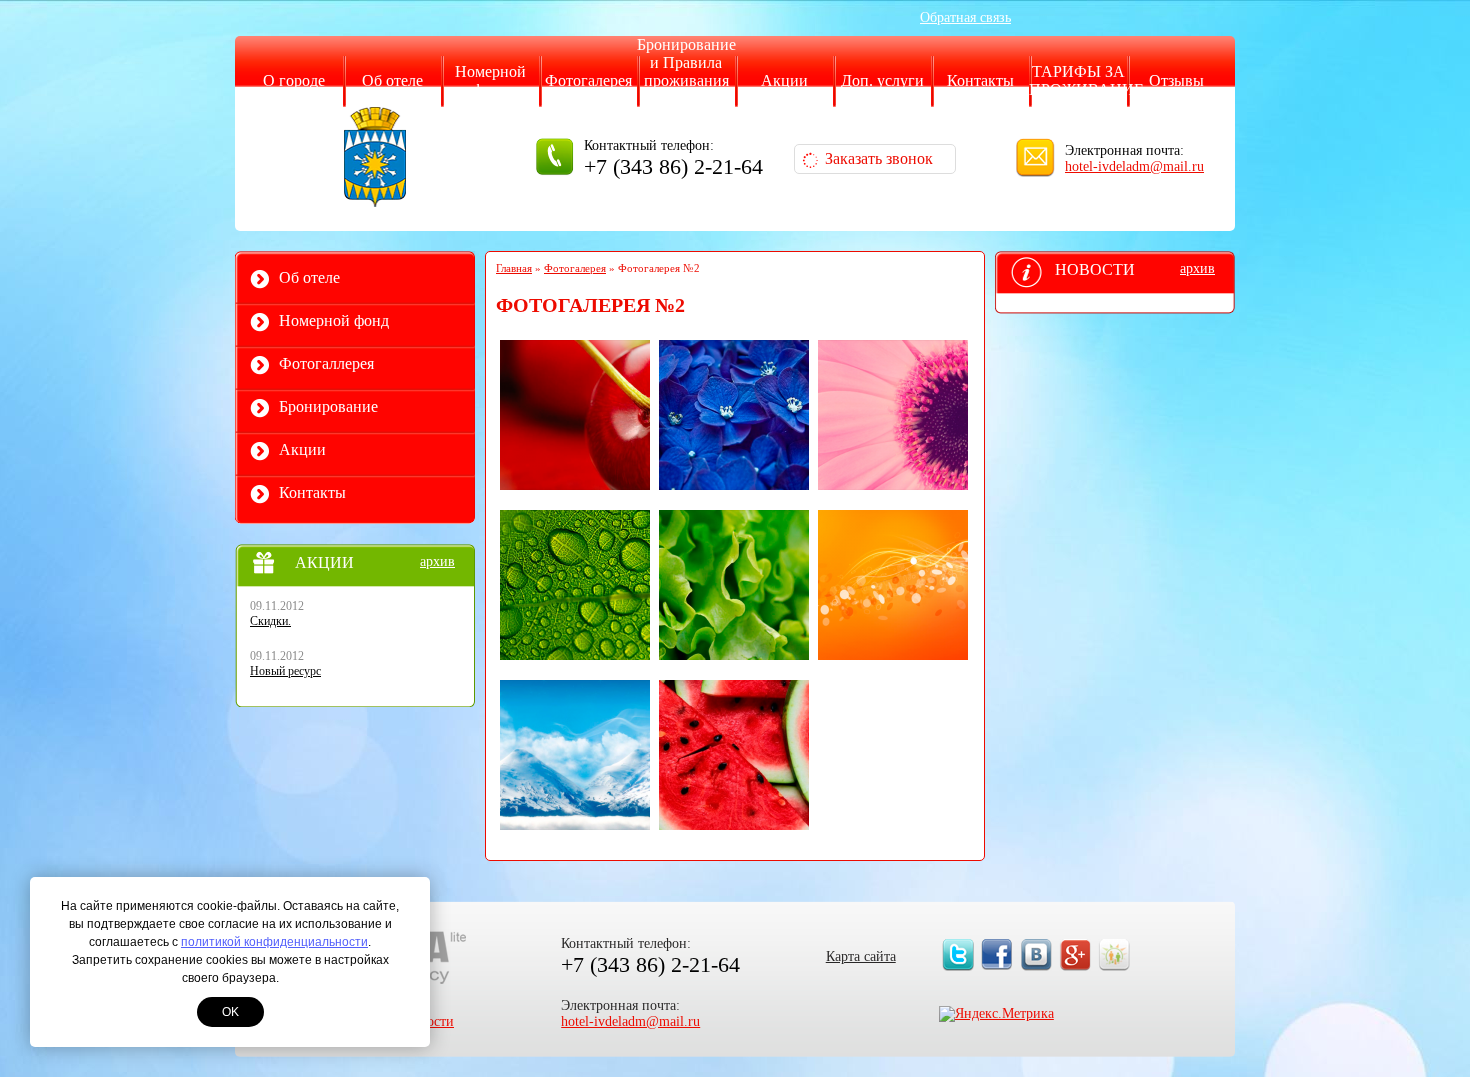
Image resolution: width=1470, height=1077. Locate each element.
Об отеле (392, 80)
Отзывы (1176, 80)
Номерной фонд (490, 80)
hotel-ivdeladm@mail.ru (1134, 166)
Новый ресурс (285, 671)
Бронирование (328, 406)
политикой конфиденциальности (274, 942)
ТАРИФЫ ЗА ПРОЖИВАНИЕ (1086, 80)
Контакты (980, 80)
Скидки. (270, 621)
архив (437, 561)
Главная (514, 268)
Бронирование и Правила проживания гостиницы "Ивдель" (686, 80)
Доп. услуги (882, 80)
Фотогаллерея (326, 363)
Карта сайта (861, 956)
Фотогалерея (588, 80)
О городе (294, 80)
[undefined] (575, 415)
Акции (784, 80)
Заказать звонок (879, 158)
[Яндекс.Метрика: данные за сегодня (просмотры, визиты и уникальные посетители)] (996, 1014)
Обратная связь (965, 17)
